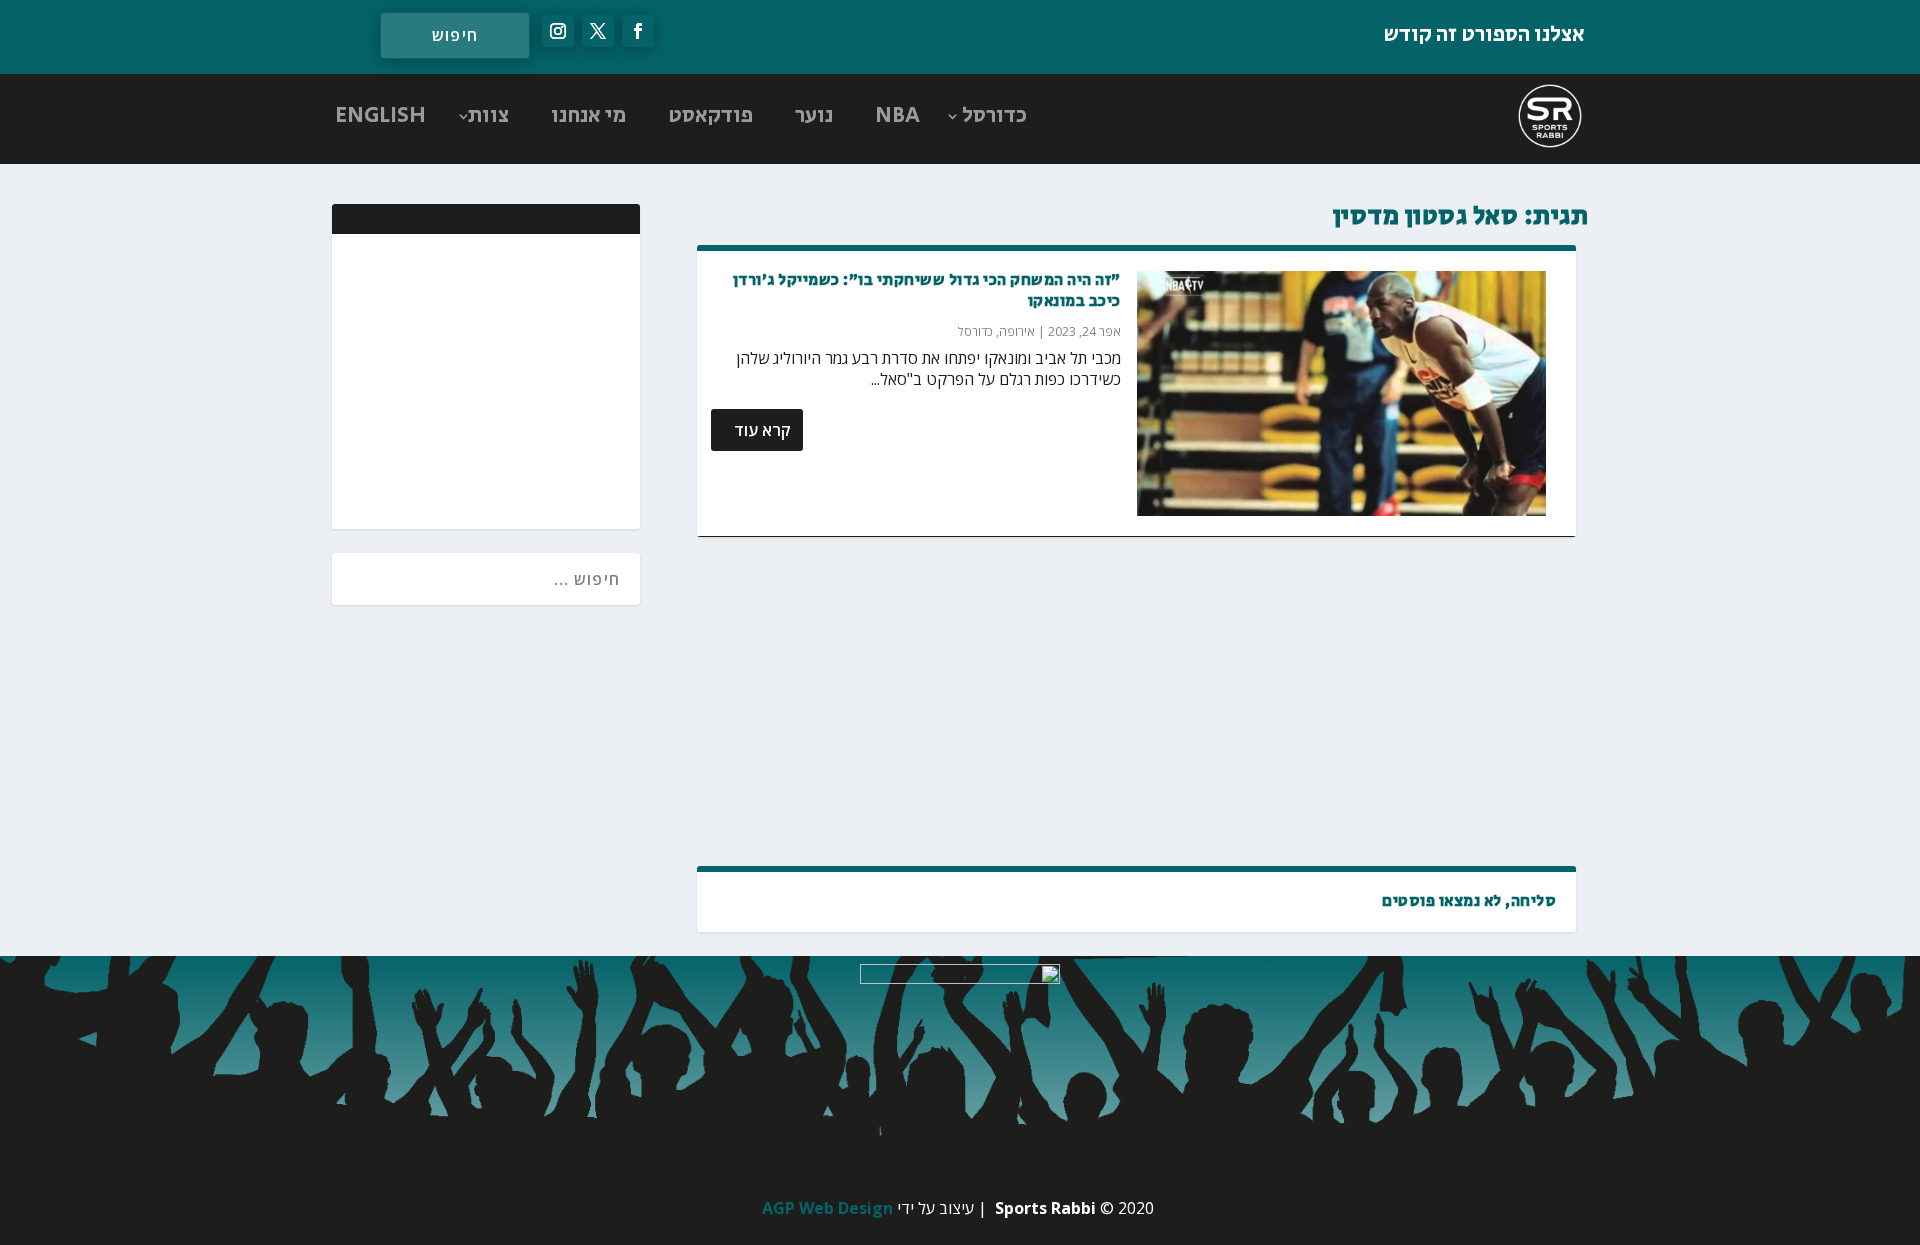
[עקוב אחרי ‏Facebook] (638, 31)
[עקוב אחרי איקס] (598, 31)
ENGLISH (380, 116)
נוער (814, 116)
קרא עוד (762, 430)
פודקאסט (710, 116)
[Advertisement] (1136, 701)
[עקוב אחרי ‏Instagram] (558, 31)
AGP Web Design (827, 1208)
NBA (897, 116)
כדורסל (994, 116)
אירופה (1017, 331)
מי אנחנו (588, 116)
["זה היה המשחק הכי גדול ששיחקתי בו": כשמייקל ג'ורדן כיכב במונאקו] (1342, 394)
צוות (488, 116)
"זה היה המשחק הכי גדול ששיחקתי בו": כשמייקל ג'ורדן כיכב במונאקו (927, 291)
